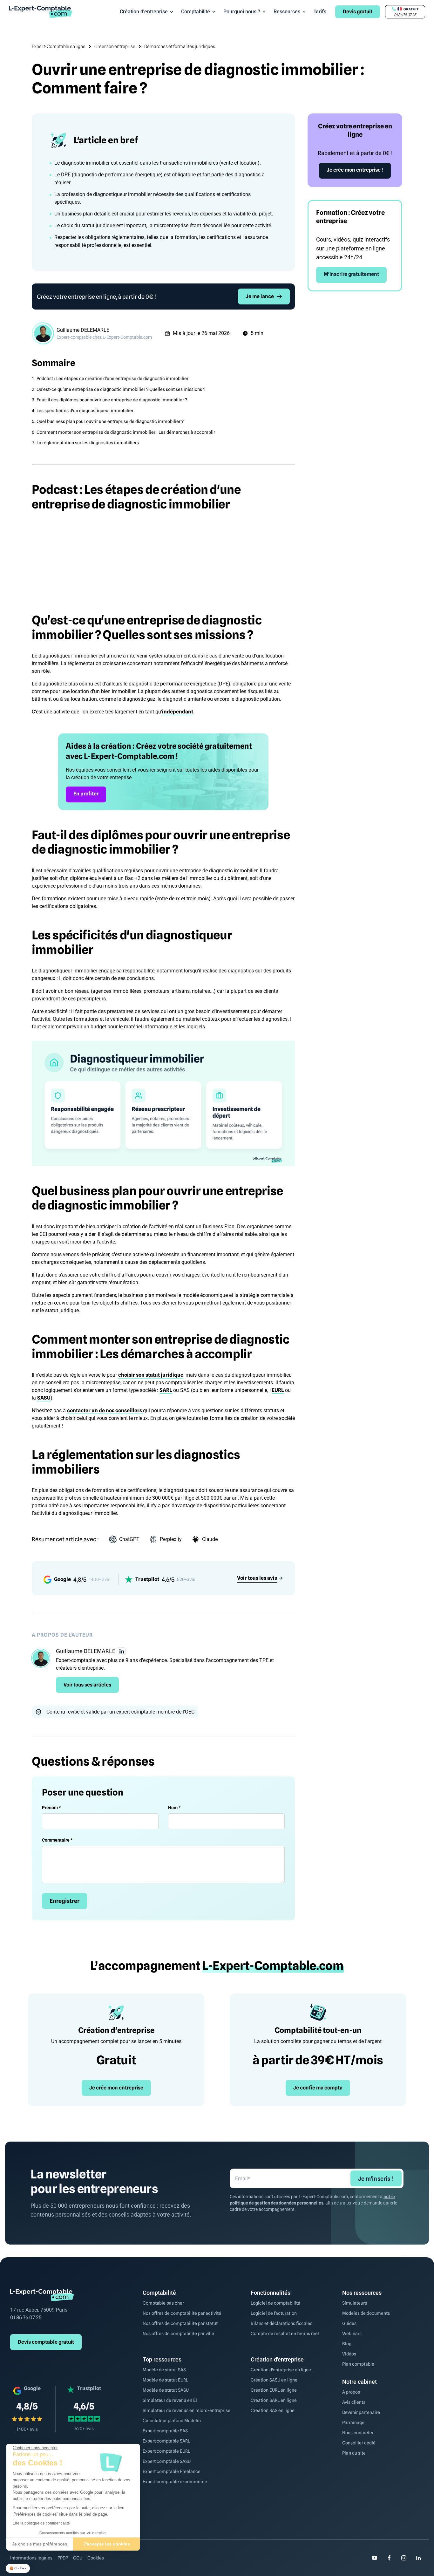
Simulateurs (355, 2303)
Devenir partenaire (361, 2412)
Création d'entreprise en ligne (281, 2370)
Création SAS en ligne (273, 2410)
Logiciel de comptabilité (275, 2303)
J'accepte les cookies (107, 2544)
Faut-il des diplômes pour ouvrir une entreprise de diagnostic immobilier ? (112, 400)
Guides (349, 2323)
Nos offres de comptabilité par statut (180, 2323)
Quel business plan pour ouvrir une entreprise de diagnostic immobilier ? (110, 421)
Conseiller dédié (359, 2443)
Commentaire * (57, 1840)
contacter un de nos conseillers (105, 1411)
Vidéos (349, 2354)
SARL (166, 1390)
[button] (18, 2569)
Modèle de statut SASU (166, 2390)
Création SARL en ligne (274, 2400)
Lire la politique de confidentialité (41, 2523)
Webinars (352, 2334)
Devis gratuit (358, 12)
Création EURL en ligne (274, 2390)
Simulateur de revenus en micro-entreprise (186, 2410)
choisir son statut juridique (151, 1375)
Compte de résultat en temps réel (285, 2334)
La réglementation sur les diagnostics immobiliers (88, 443)
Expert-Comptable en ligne (59, 46)
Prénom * (51, 1808)
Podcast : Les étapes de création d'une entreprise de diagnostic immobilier (112, 378)
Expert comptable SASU (167, 2461)
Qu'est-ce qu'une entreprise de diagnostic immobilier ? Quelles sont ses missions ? (121, 389)
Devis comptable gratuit (46, 2342)
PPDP (63, 2558)
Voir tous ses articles (87, 1685)
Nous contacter (358, 2433)
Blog (347, 2344)
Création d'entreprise (144, 12)
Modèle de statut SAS (164, 2370)
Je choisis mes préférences (40, 2544)
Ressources (287, 12)
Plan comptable (358, 2364)
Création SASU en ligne (274, 2380)
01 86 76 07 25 (26, 2317)
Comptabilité (196, 12)
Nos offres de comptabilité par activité (182, 2313)
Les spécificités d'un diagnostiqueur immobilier (85, 411)
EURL (278, 1390)
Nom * (174, 1808)
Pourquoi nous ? (242, 12)
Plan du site (354, 2453)
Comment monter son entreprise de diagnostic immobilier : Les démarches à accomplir (126, 432)
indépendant (178, 712)
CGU (78, 2558)
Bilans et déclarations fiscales (281, 2323)
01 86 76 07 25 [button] (405, 15)
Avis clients (354, 2402)
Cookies (96, 2558)
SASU (44, 1398)
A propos (351, 2392)
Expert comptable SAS (165, 2431)
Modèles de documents (366, 2313)
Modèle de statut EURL (165, 2380)
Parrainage (353, 2423)
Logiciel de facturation (274, 2313)
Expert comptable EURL (166, 2451)
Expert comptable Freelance (172, 2471)
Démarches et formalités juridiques (180, 46)
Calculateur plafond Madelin (172, 2421)
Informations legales (31, 2558)
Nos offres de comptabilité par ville (178, 2334)
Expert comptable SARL (166, 2441)
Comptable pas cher (163, 2303)
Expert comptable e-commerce (175, 2482)
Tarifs (320, 12)
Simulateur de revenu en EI (170, 2400)
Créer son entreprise (115, 46)
